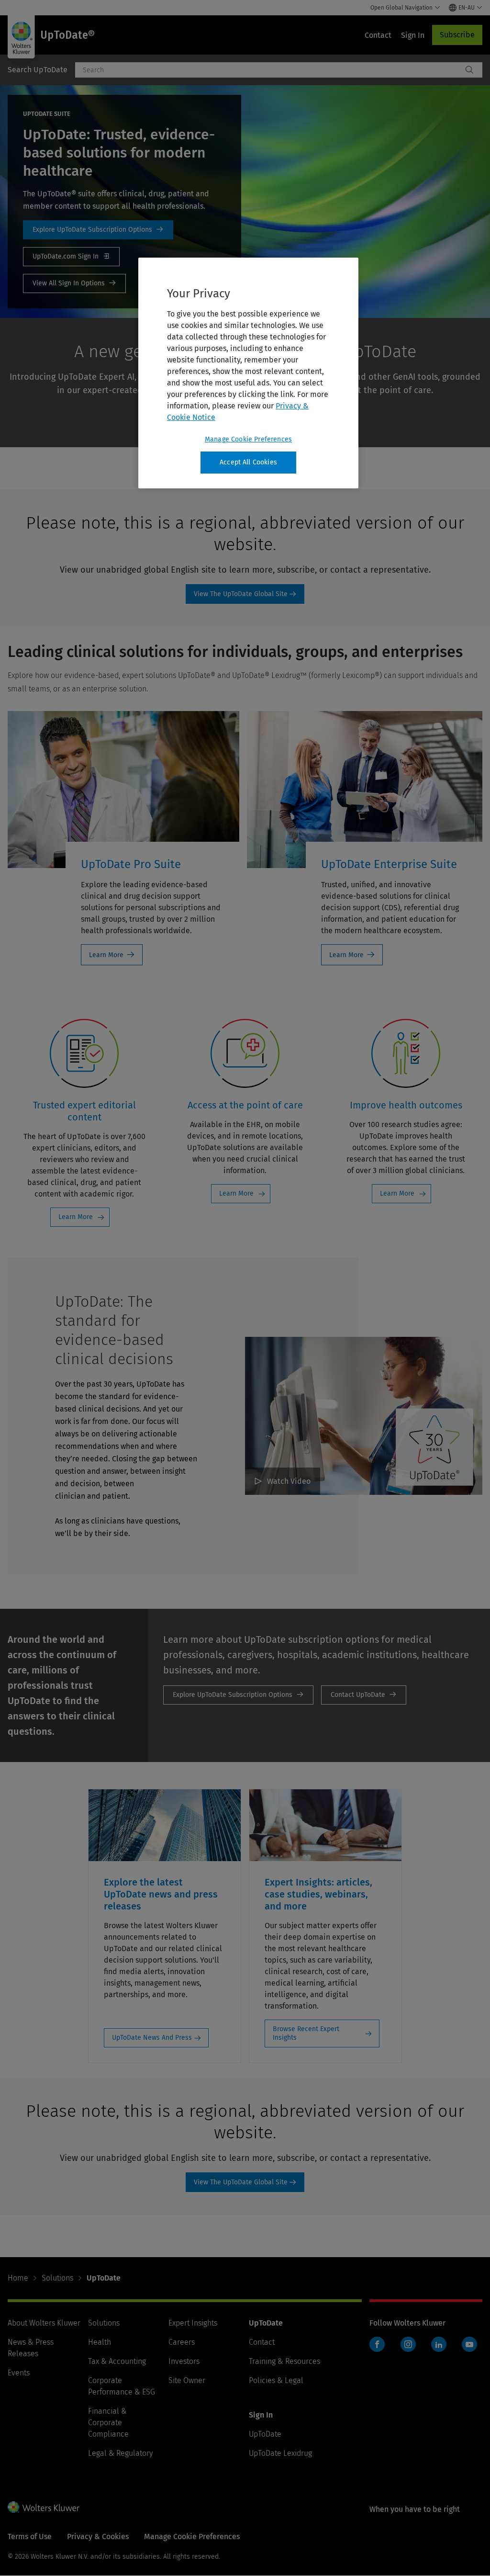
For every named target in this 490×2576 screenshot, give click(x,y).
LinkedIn (439, 2344)
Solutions (57, 2278)
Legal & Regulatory (120, 2453)
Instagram (408, 2344)
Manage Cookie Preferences (248, 439)
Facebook (377, 2344)
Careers (182, 2342)
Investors (184, 2361)
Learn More (106, 955)
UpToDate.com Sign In (71, 257)
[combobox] (269, 70)
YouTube (469, 2344)
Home (18, 2278)
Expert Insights (193, 2323)
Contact (262, 2342)
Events (19, 2373)
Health (100, 2342)
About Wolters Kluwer (44, 2323)
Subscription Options (98, 230)
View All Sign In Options (74, 283)
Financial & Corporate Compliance (108, 2423)
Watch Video (289, 1481)
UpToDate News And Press (152, 2038)
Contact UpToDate (364, 1695)
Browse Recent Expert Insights (306, 2033)
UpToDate (265, 2434)
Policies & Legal (276, 2380)
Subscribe (457, 35)
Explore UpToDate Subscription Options (238, 1695)
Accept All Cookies (248, 462)
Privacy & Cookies (98, 2536)
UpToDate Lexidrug (280, 2453)
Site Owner (187, 2380)
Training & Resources (284, 2361)
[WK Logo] (44, 2507)
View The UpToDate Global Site (241, 594)
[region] (248, 373)
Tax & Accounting (117, 2361)
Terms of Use (30, 2536)
